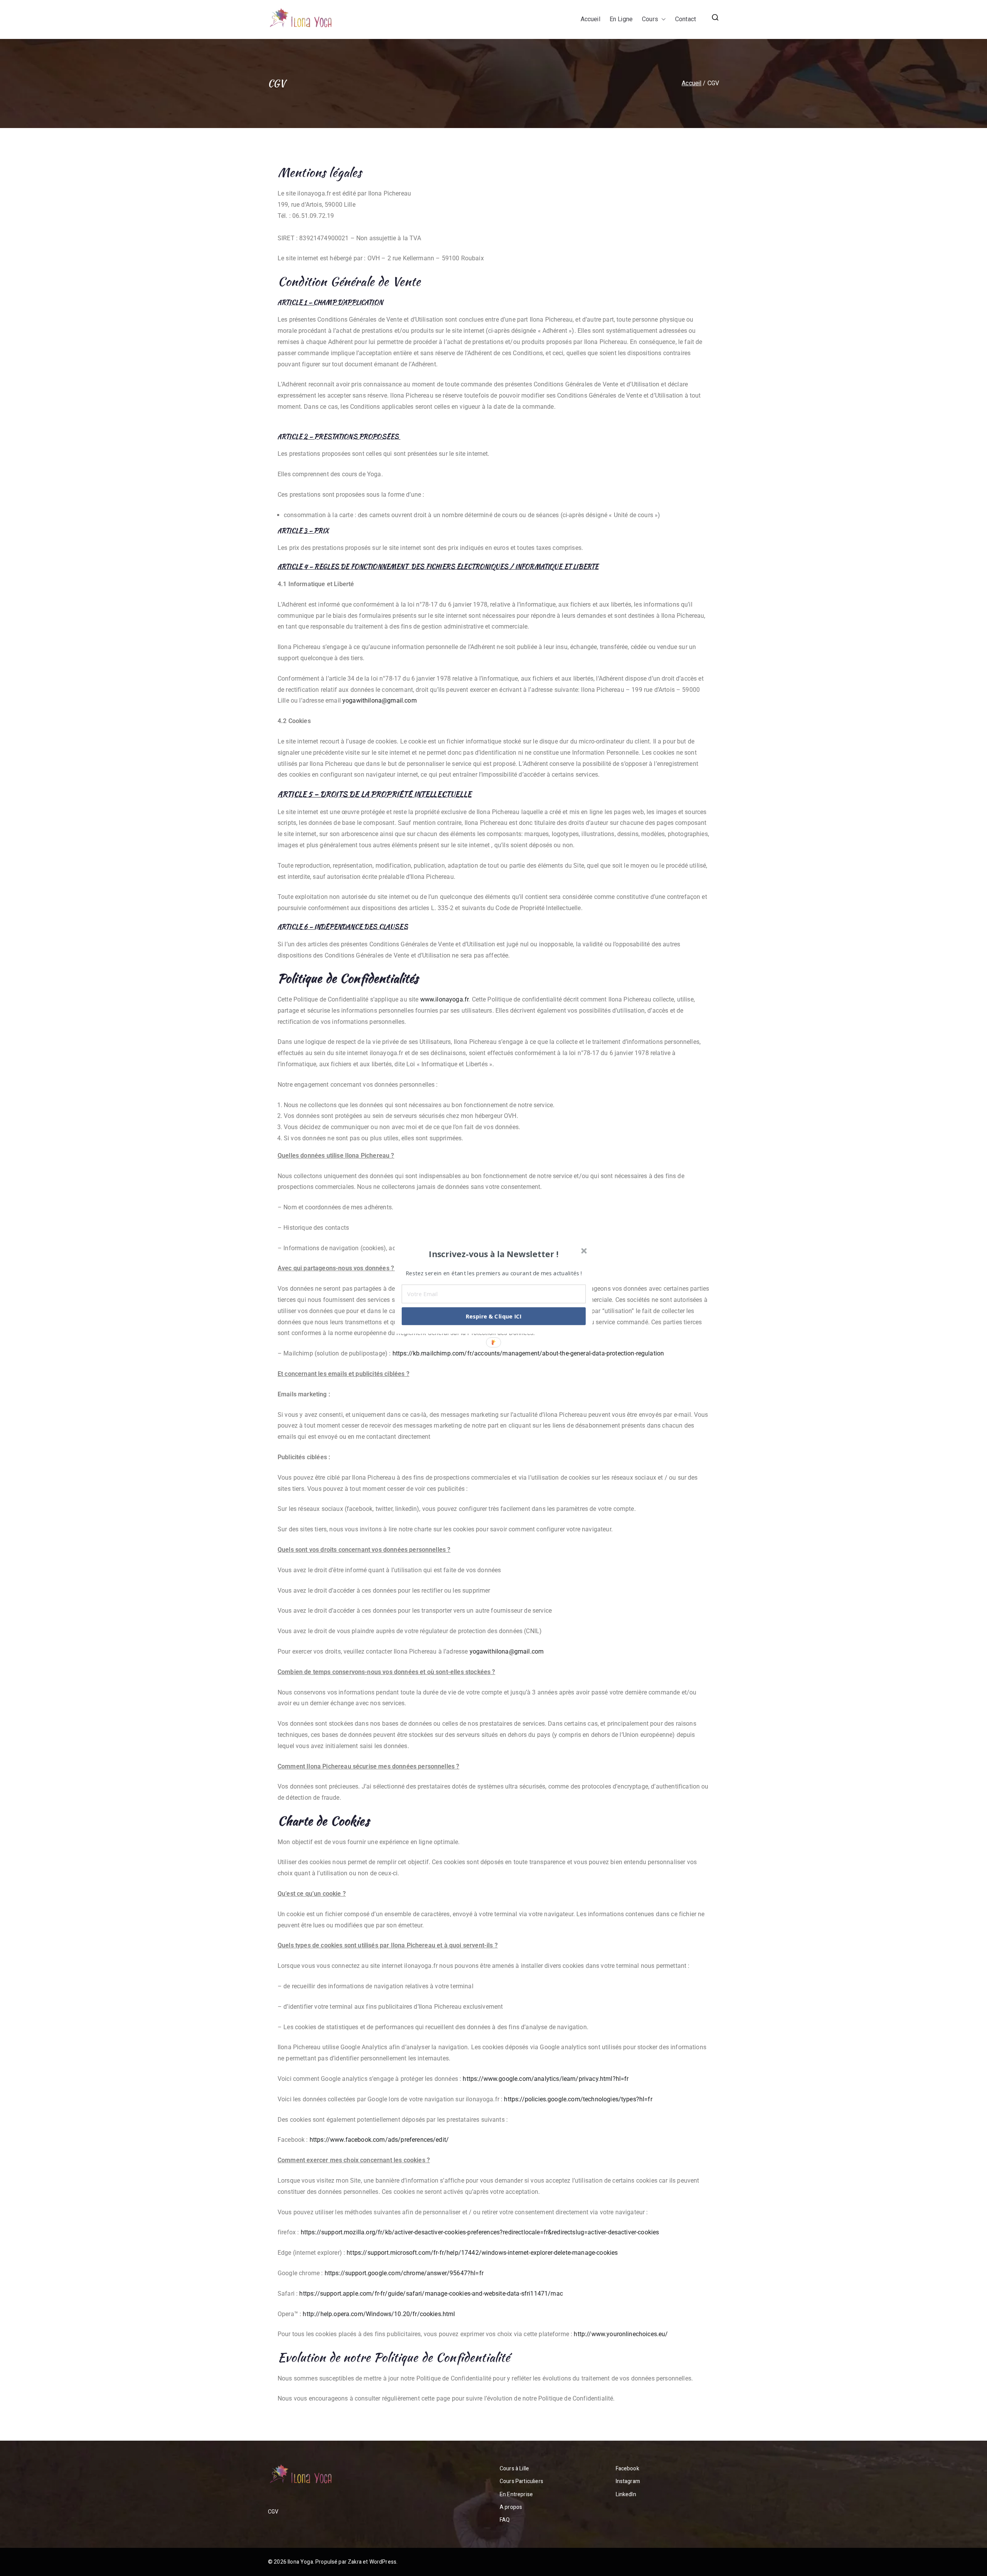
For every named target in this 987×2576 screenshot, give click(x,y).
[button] (494, 1254)
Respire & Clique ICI (494, 1316)
